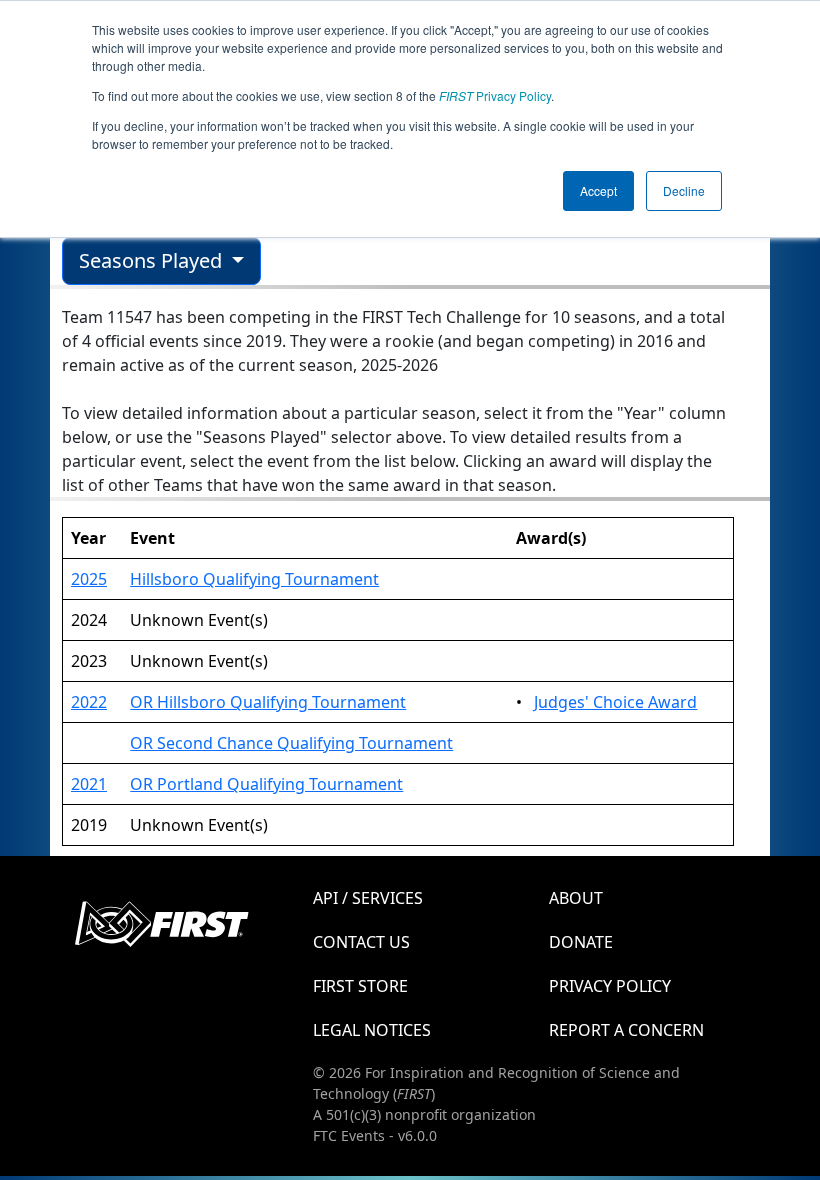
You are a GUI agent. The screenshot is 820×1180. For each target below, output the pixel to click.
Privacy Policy (495, 95)
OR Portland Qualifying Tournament (266, 784)
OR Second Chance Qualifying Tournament (291, 743)
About (576, 898)
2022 (89, 702)
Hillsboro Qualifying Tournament (254, 579)
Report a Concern (626, 1030)
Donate (581, 942)
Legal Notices (372, 1030)
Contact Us (361, 942)
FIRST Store (360, 986)
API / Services (368, 898)
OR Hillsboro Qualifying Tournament (268, 702)
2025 (89, 579)
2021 (89, 784)
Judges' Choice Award (615, 702)
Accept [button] (598, 190)
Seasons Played (153, 260)
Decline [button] (684, 190)
